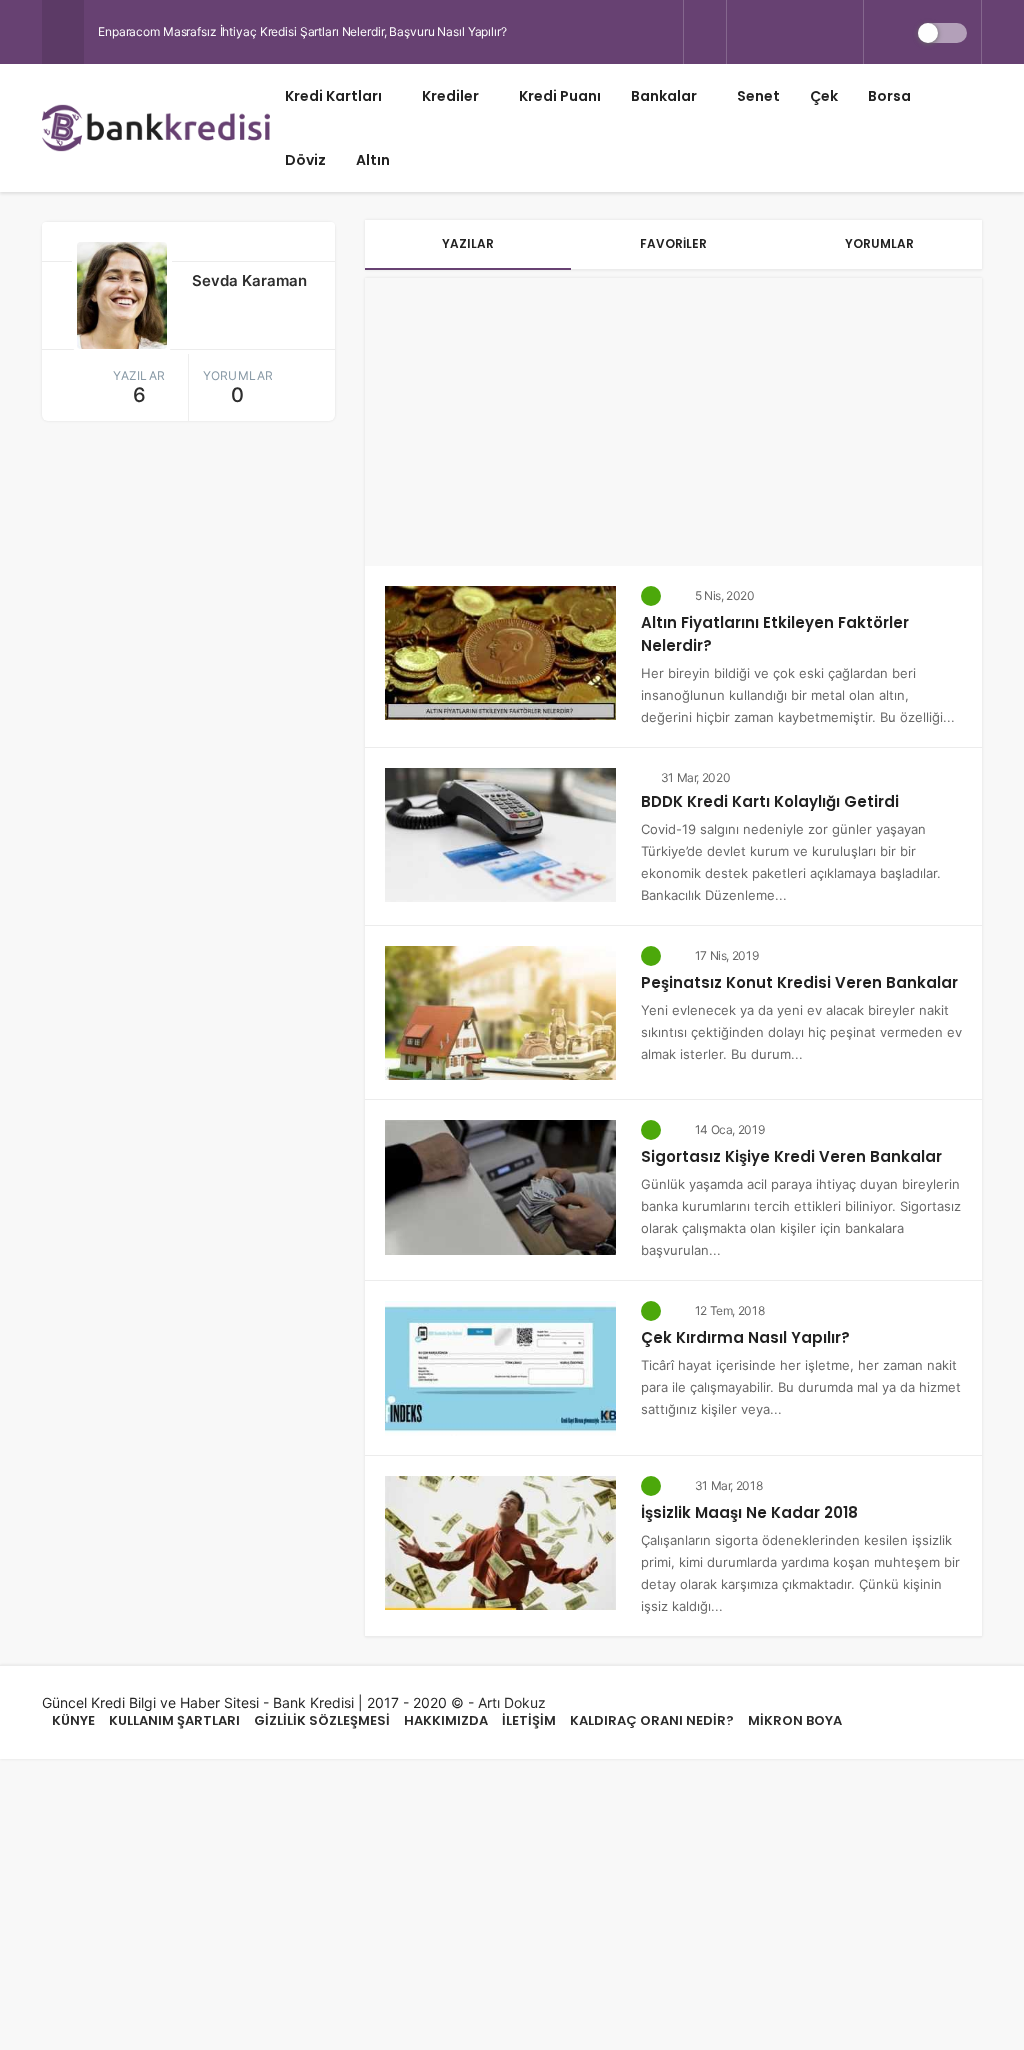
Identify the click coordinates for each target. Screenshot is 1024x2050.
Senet (758, 96)
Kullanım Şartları (174, 1720)
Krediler (450, 96)
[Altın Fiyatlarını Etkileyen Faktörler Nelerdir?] (500, 651)
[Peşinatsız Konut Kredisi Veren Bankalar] (500, 1011)
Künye (73, 1720)
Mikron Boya (795, 1720)
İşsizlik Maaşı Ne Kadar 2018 (749, 1512)
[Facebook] (778, 32)
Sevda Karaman (249, 280)
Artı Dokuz (512, 1702)
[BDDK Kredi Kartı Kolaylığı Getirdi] (500, 833)
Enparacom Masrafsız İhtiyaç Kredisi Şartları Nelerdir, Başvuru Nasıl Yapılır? (302, 31)
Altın (373, 160)
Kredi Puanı (560, 96)
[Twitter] (744, 32)
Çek (824, 96)
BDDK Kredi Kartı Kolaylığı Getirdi (770, 801)
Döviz (305, 160)
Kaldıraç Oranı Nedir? (652, 1720)
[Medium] (846, 32)
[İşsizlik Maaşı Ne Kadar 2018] (500, 1540)
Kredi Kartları (333, 96)
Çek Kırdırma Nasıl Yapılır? (745, 1337)
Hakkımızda (446, 1720)
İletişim (529, 1720)
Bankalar (664, 96)
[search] (705, 33)
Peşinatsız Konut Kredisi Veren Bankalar (799, 982)
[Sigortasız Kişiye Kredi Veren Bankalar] (500, 1185)
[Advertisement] (673, 418)
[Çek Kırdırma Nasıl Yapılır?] (500, 1366)
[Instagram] (812, 32)
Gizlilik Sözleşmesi (322, 1720)
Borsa (889, 96)
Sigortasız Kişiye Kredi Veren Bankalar (791, 1156)
